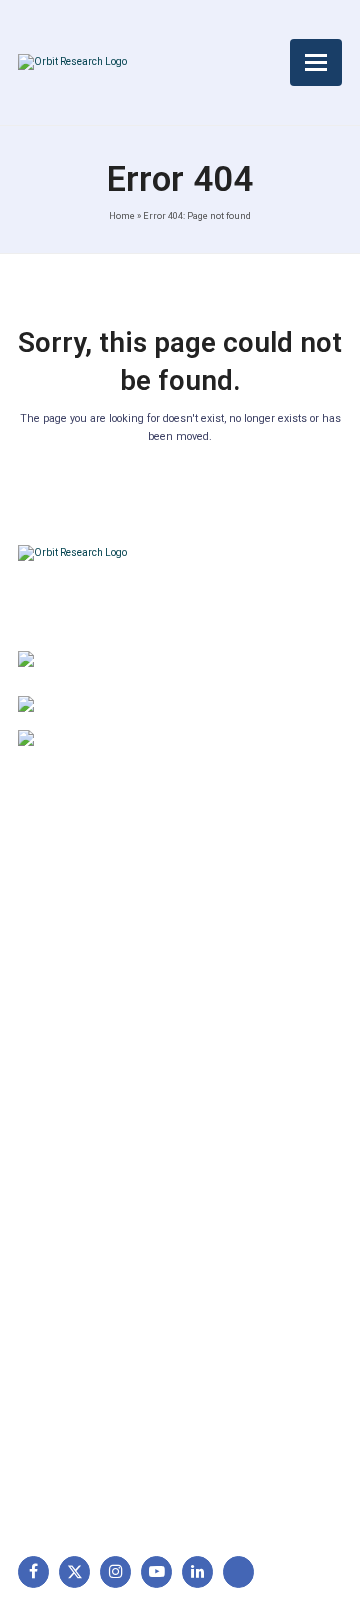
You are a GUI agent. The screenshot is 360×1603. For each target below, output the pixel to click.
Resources (62, 1022)
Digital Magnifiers (83, 1460)
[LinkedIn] (197, 1571)
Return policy (239, 928)
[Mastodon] (238, 1571)
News (46, 960)
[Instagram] (115, 1571)
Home (122, 215)
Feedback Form (247, 1054)
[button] (316, 62)
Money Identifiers (84, 1352)
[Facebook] (33, 1571)
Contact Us (64, 1054)
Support (54, 928)
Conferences (239, 1022)
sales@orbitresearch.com (172, 741)
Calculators (64, 1320)
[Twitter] (74, 1571)
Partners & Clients (85, 1085)
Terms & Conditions (260, 960)
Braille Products (79, 1194)
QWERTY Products (88, 1257)
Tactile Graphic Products (108, 1289)
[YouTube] (156, 1571)
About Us (58, 897)
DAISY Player (70, 1226)
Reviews (54, 991)
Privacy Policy (242, 991)
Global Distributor (253, 897)
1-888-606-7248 (147, 707)
